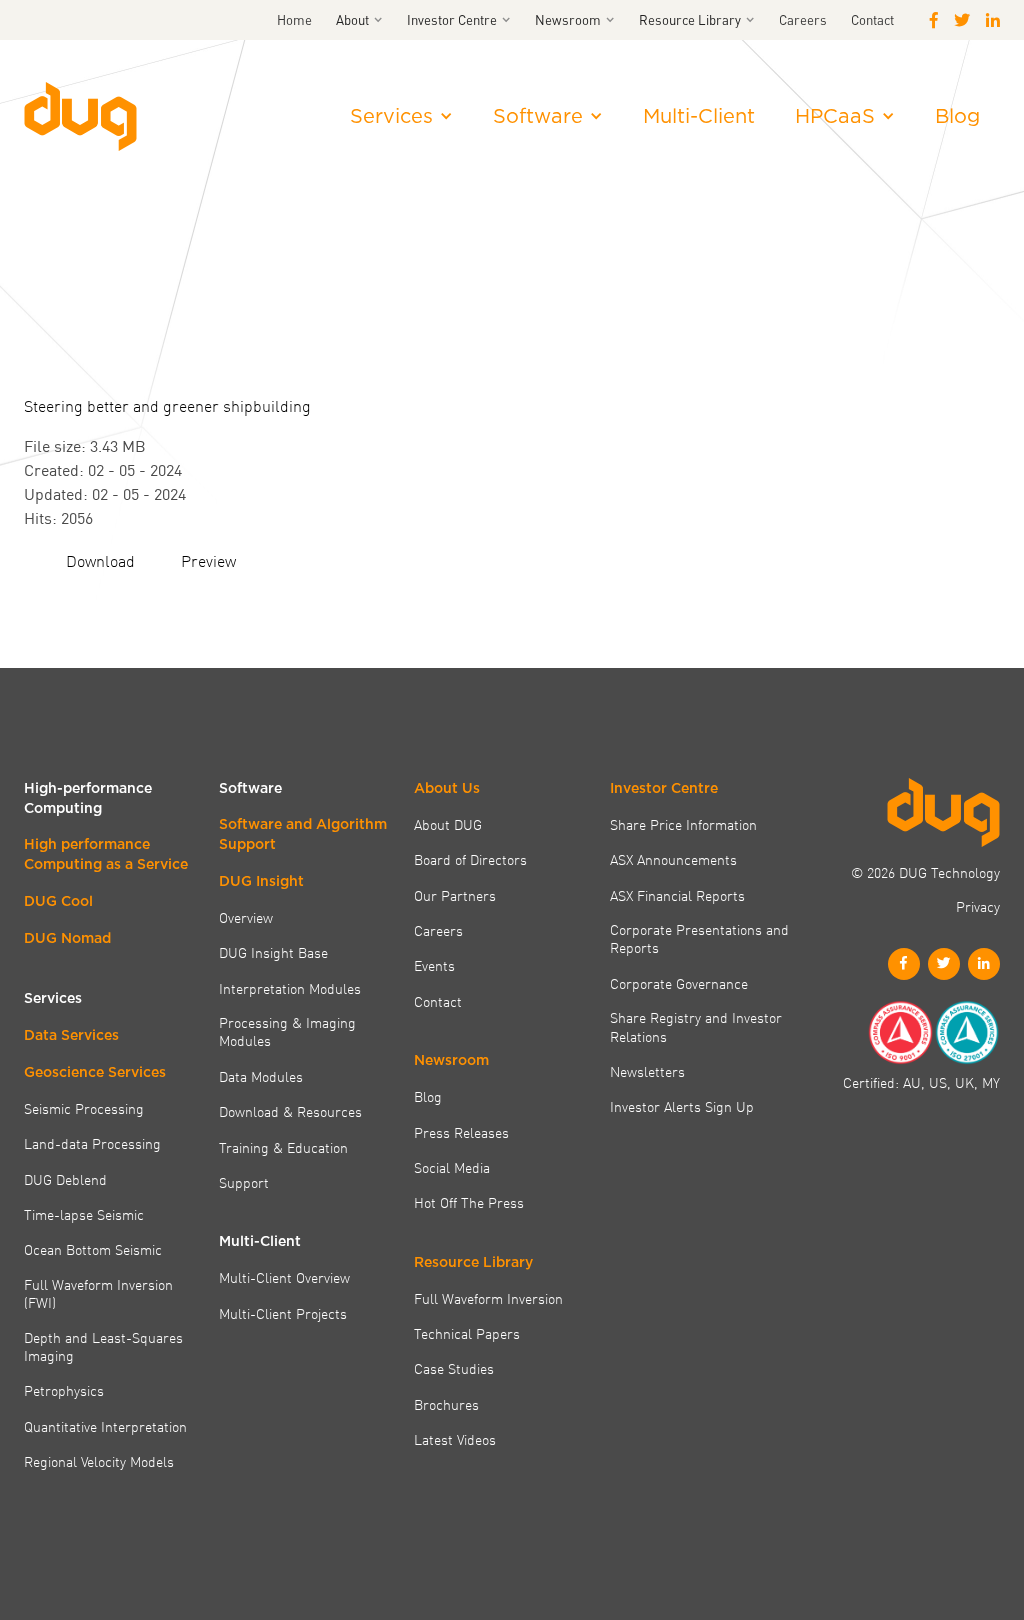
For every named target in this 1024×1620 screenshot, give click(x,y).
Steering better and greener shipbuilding (167, 405)
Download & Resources (290, 1111)
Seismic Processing (84, 1108)
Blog (957, 116)
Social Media (452, 1167)
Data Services (71, 1035)
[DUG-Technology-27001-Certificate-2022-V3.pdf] (967, 1032)
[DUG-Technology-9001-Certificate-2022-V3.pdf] (900, 1032)
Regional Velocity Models (99, 1461)
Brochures (446, 1404)
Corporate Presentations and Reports (699, 938)
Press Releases (461, 1132)
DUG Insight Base (273, 952)
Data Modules (261, 1076)
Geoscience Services (95, 1072)
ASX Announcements (673, 859)
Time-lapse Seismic (84, 1214)
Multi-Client (699, 116)
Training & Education (283, 1147)
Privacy (978, 906)
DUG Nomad (67, 938)
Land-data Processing (92, 1143)
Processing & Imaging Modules (287, 1031)
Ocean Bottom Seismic (93, 1249)
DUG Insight (261, 881)
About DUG (448, 824)
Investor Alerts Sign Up (682, 1106)
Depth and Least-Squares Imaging (103, 1346)
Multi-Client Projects (283, 1313)
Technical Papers (467, 1333)
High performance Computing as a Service (106, 854)
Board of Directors (470, 859)
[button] (359, 20)
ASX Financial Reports (677, 895)
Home (294, 19)
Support (244, 1182)
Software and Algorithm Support (303, 834)
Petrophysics (64, 1390)
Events (434, 965)
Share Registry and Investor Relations (696, 1026)
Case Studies (454, 1368)
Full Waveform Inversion (488, 1298)
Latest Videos (455, 1439)
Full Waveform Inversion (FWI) (98, 1293)
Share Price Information (683, 824)
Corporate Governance (679, 983)
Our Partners (455, 895)
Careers (803, 19)
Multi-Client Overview (284, 1277)
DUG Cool (58, 901)
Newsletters (647, 1071)
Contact (872, 19)
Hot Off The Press (469, 1202)
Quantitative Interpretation (105, 1426)
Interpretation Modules (290, 988)
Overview (246, 917)
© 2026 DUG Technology (925, 872)
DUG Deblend (65, 1179)
